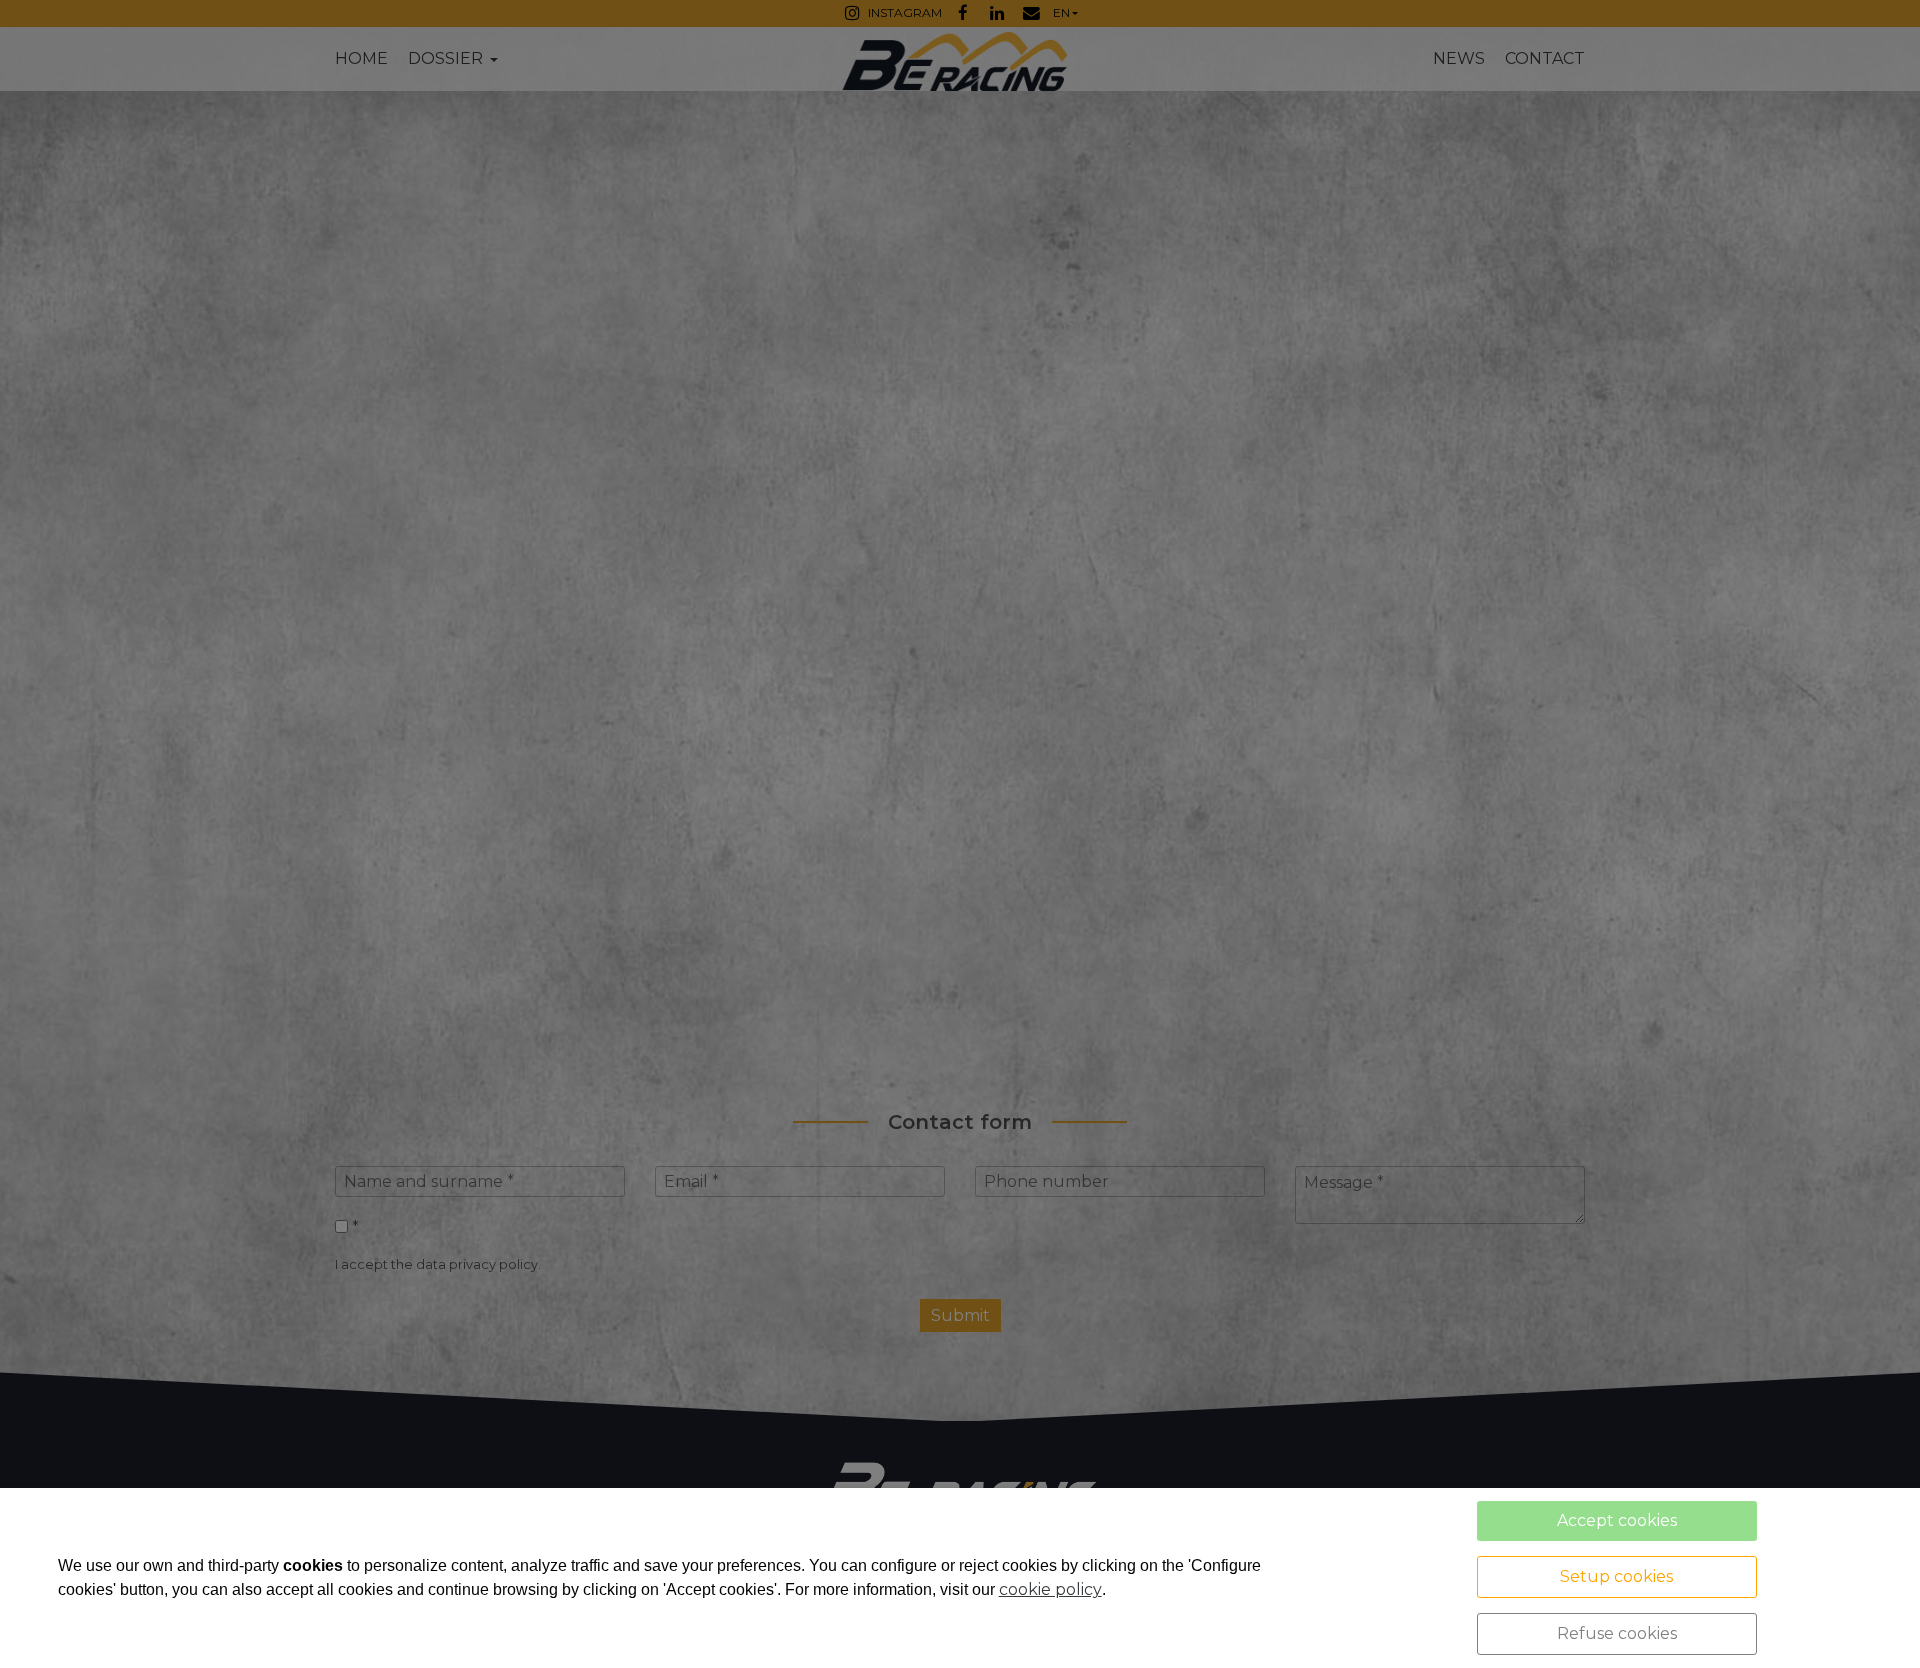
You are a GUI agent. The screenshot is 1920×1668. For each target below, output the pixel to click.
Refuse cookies (1617, 1633)
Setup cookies (1616, 1576)
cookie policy (1050, 1589)
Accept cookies (1617, 1520)
